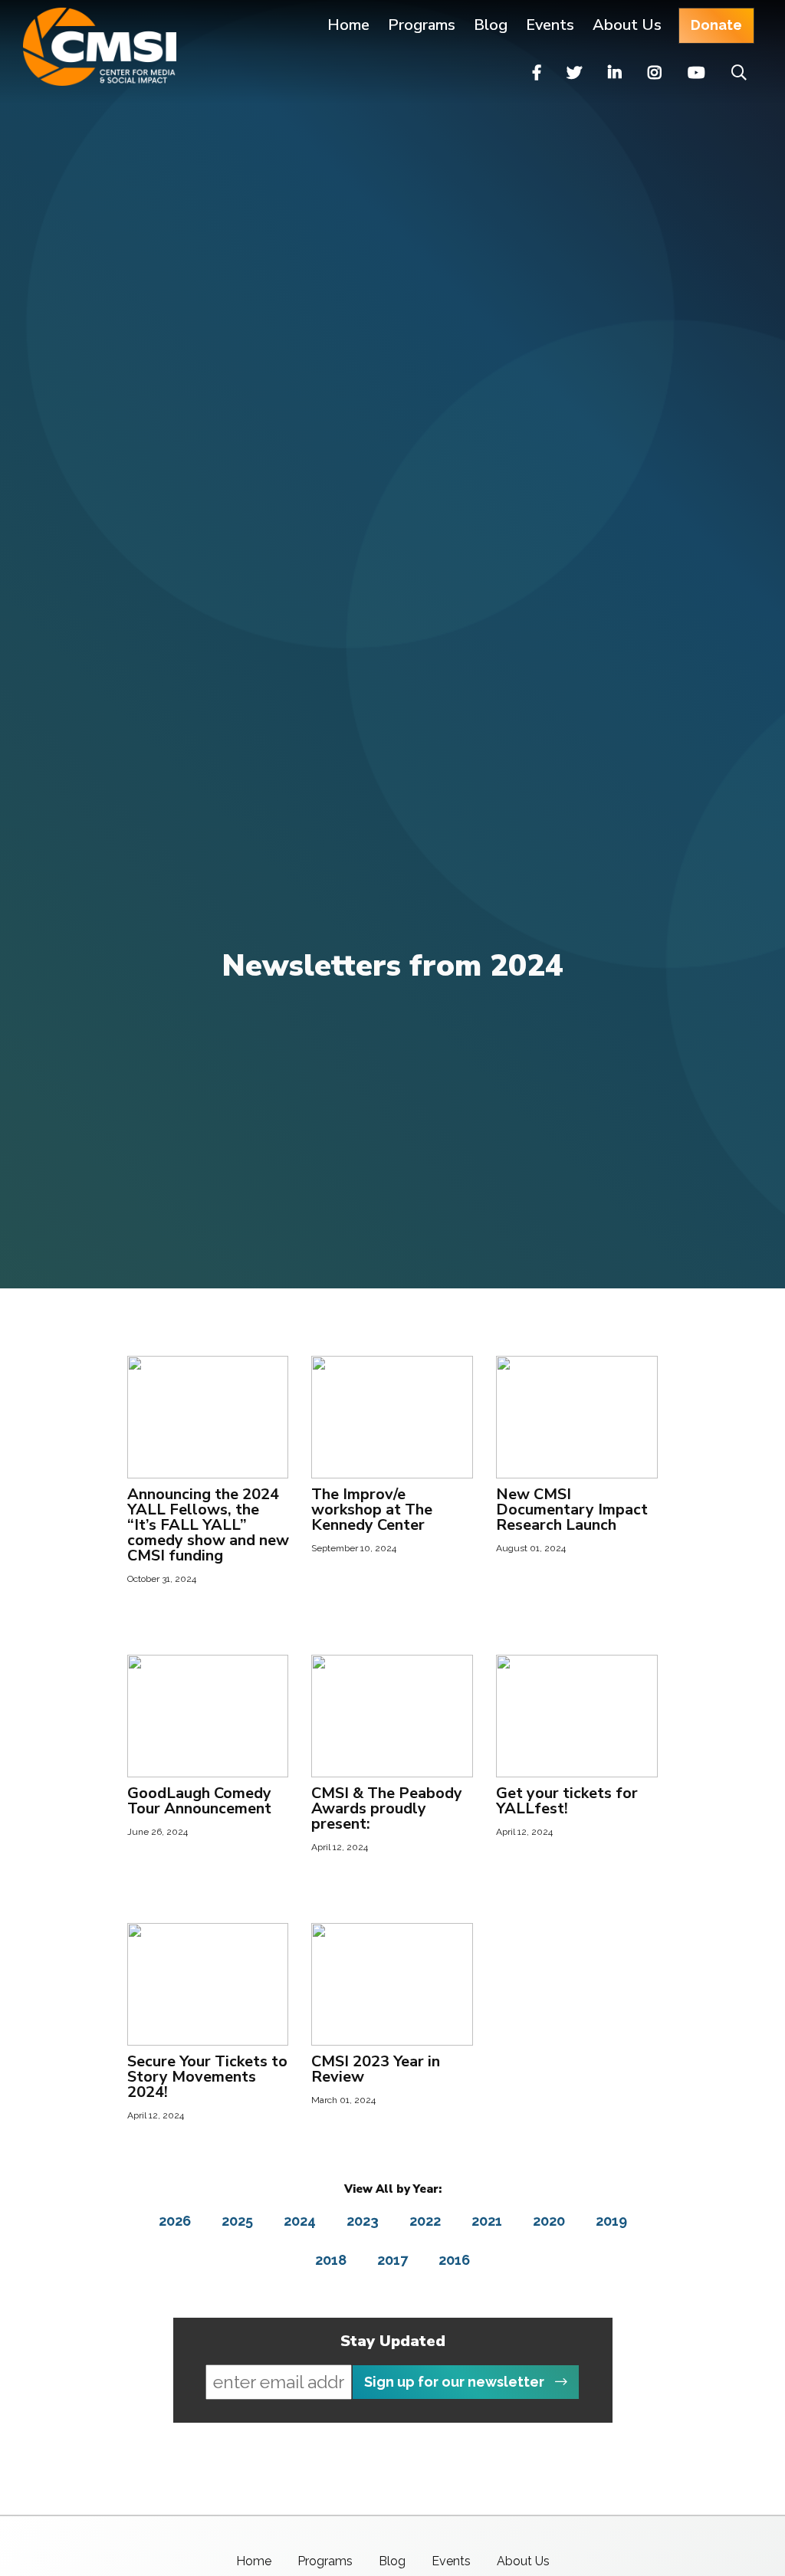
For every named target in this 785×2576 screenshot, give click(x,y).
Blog (491, 25)
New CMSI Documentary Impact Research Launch (572, 1510)
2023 (363, 2221)
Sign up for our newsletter (456, 2382)
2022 (425, 2221)
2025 (237, 2221)
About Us (627, 25)
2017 (392, 2260)
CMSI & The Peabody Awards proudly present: (387, 1808)
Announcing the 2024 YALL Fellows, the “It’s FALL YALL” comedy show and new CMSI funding (208, 1525)
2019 (611, 2221)
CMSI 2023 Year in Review (376, 2069)
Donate (716, 25)
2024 (300, 2221)
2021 (487, 2221)
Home (348, 25)
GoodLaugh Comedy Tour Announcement (199, 1801)
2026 (175, 2221)
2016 (454, 2260)
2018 (331, 2260)
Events (550, 25)
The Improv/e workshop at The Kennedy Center (372, 1510)
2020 (549, 2221)
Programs (325, 2561)
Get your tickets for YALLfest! (567, 1801)
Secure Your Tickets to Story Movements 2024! (207, 2077)
